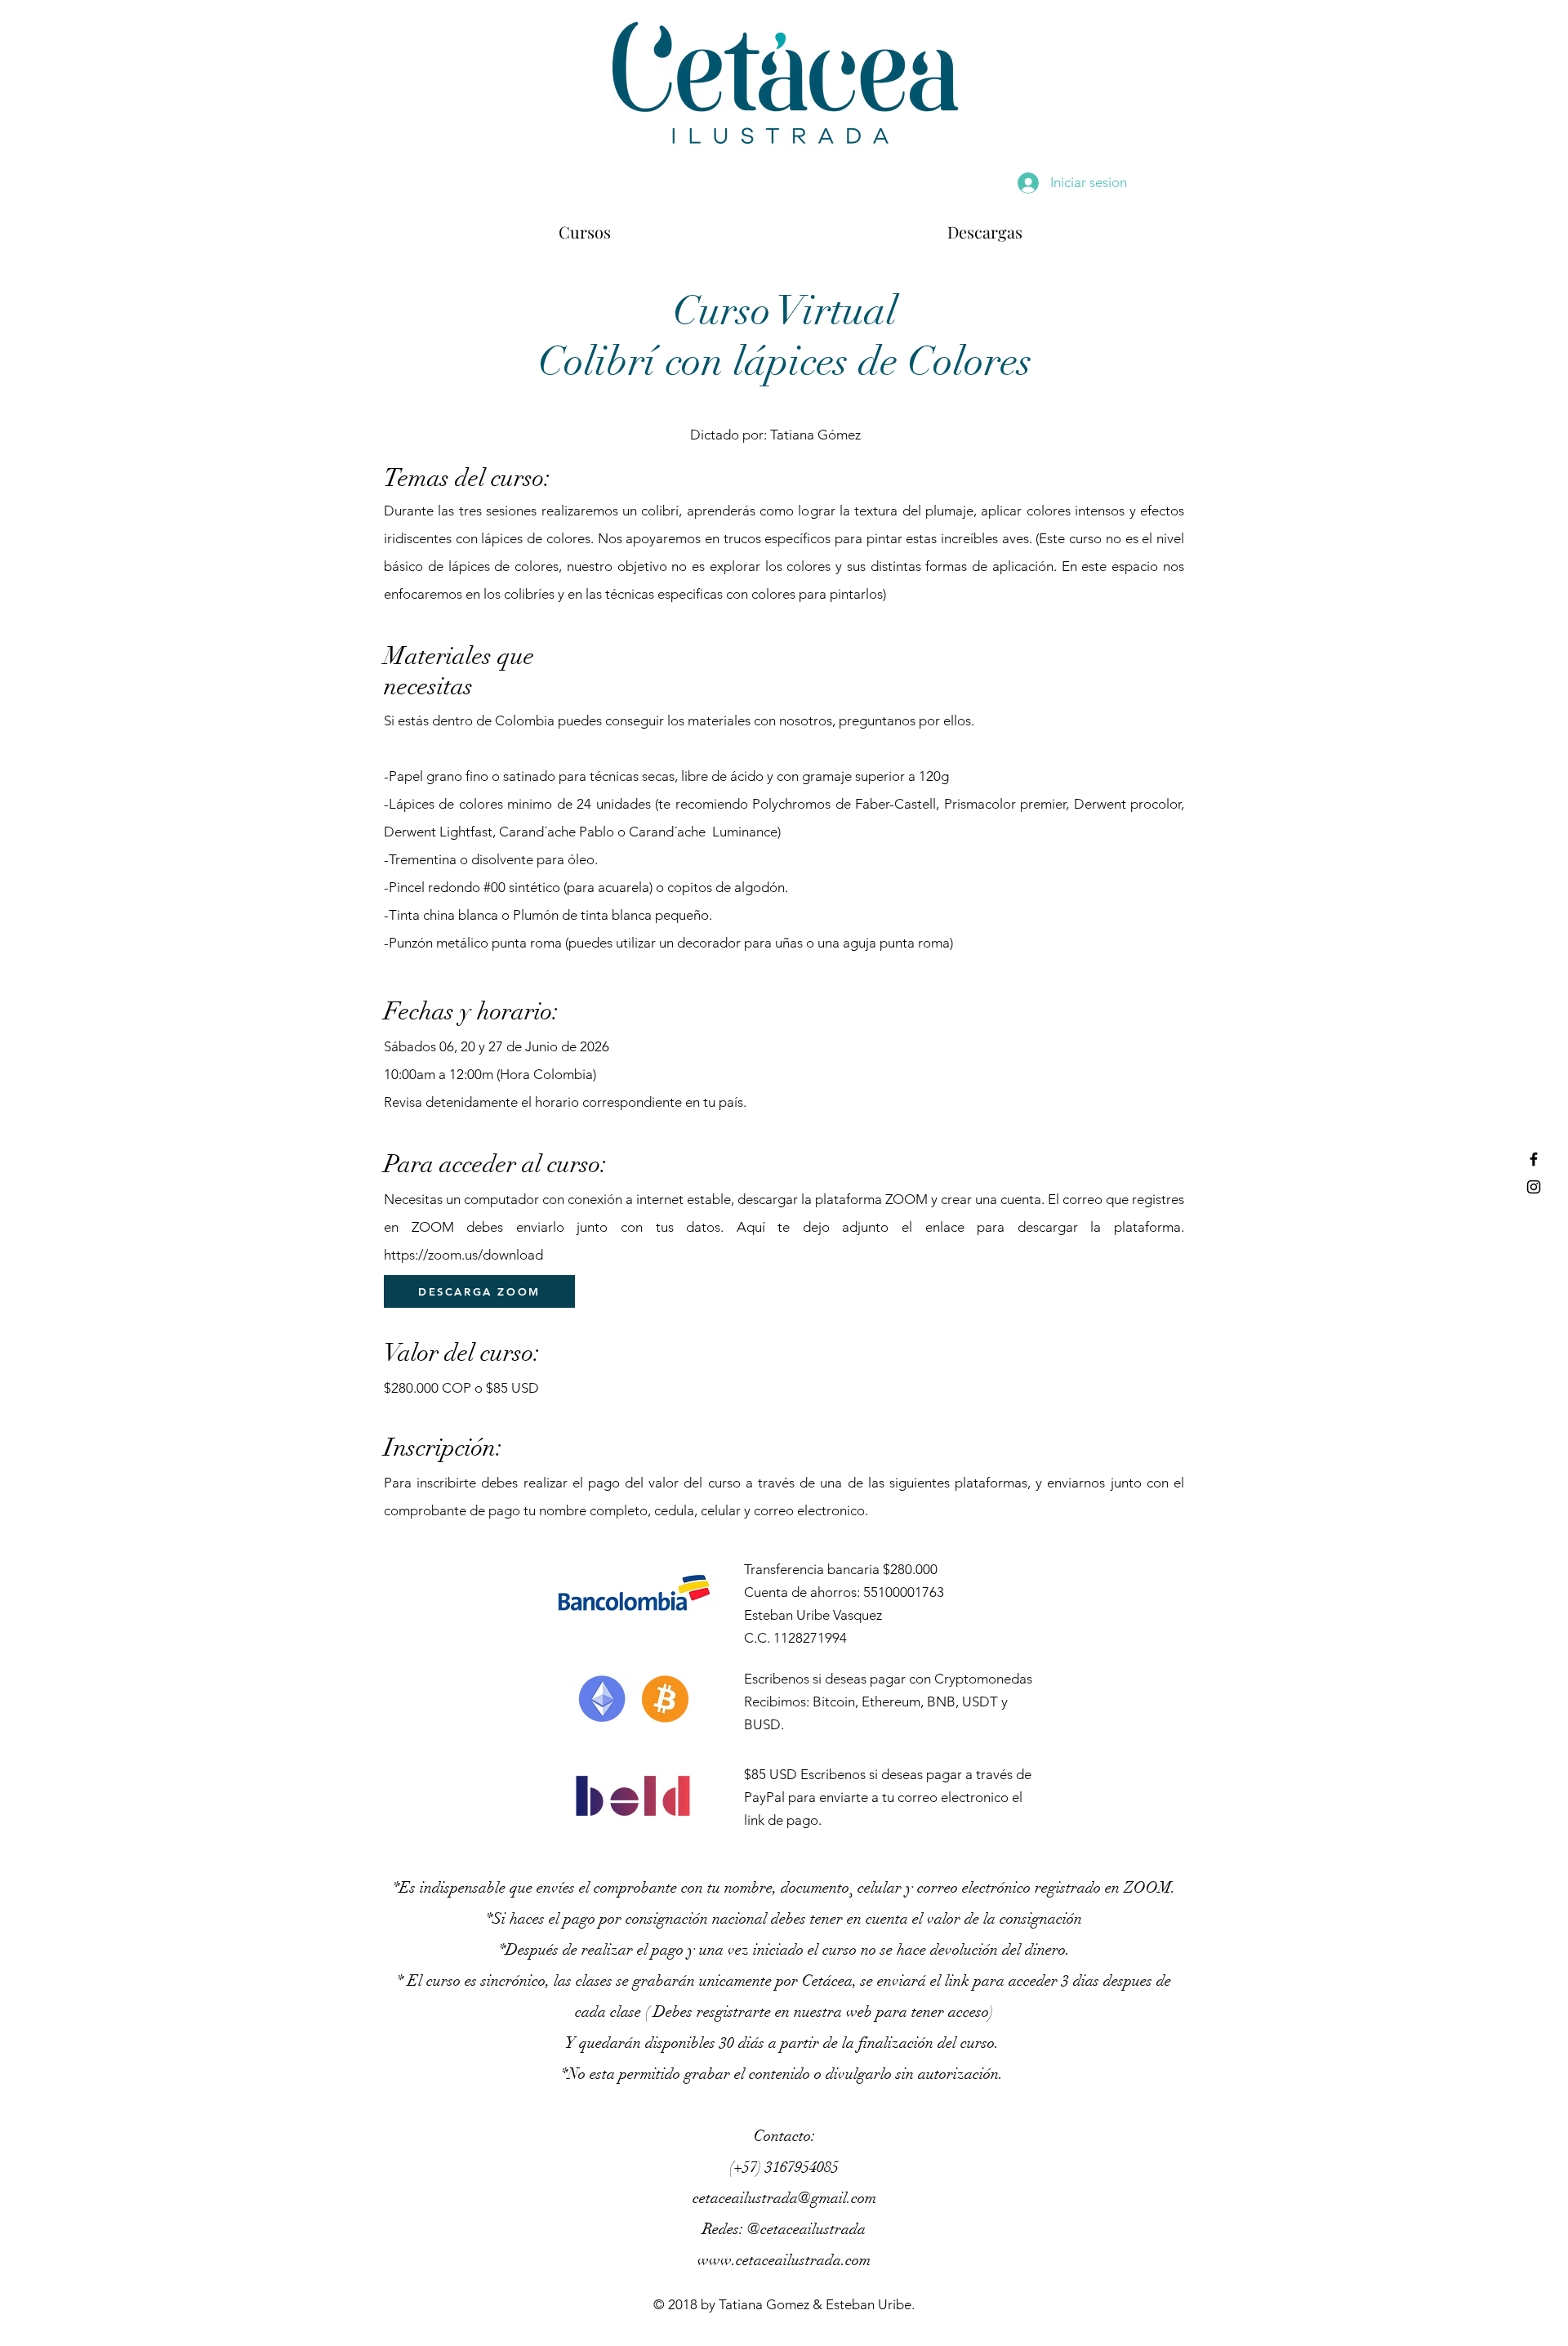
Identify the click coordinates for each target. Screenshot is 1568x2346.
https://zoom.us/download (463, 1255)
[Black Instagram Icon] (1534, 1187)
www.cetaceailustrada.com (784, 2260)
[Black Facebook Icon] (1534, 1159)
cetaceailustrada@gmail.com (784, 2198)
